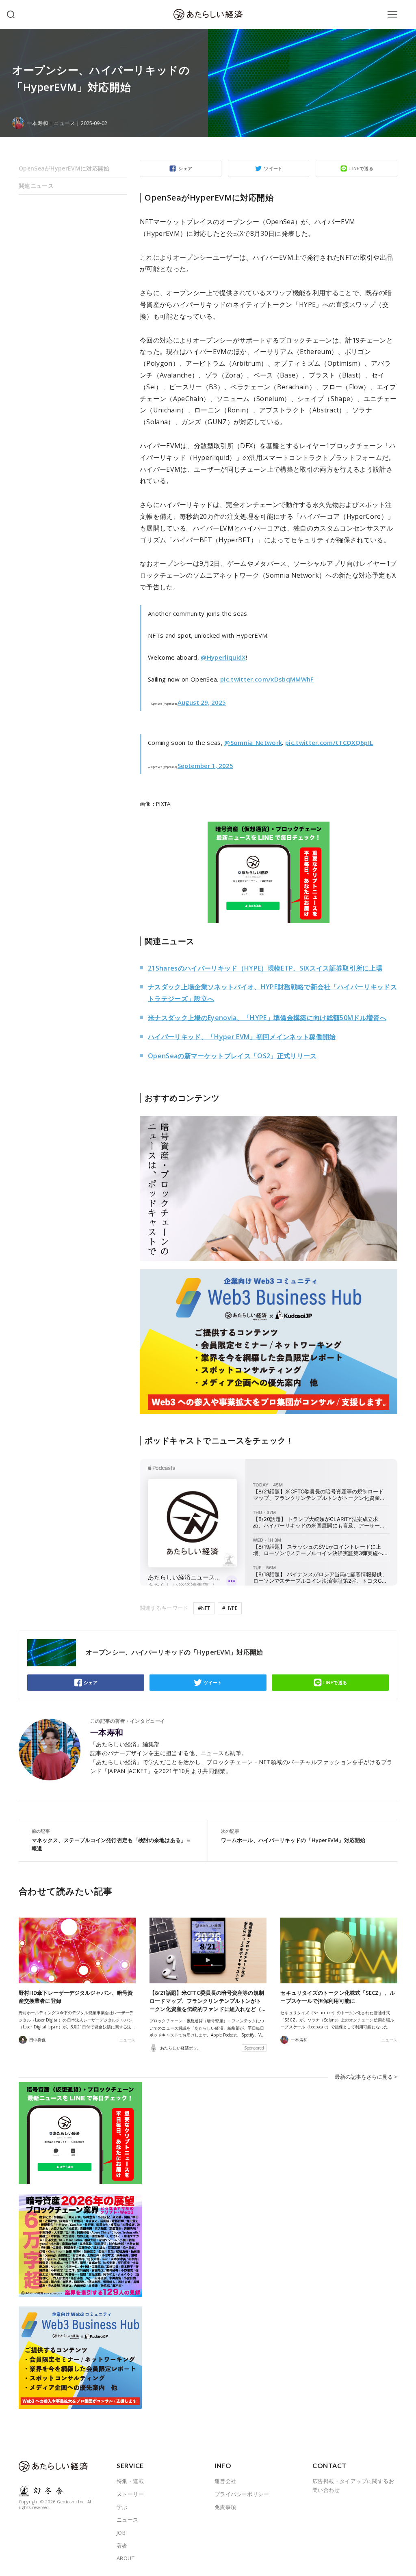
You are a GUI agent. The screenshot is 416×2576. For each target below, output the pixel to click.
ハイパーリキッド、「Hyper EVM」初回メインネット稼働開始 (242, 1037)
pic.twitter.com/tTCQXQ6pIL (329, 742)
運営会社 (225, 2481)
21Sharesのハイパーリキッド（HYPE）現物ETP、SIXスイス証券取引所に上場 (265, 968)
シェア (185, 168)
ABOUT (126, 2558)
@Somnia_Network (253, 742)
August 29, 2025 (202, 702)
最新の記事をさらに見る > (366, 2077)
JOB (121, 2533)
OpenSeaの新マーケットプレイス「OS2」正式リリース (232, 1056)
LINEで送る (361, 168)
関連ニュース (36, 186)
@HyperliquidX (223, 657)
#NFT (204, 1608)
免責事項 (225, 2507)
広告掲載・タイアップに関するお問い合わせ (353, 2485)
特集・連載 (130, 2481)
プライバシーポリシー (242, 2494)
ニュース (64, 123)
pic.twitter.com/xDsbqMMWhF (267, 679)
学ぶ (122, 2507)
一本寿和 (107, 1732)
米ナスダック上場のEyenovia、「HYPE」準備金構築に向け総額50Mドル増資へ (267, 1018)
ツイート (273, 168)
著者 (122, 2546)
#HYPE (230, 1608)
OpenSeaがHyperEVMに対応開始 (64, 168)
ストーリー (130, 2494)
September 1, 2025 (205, 766)
